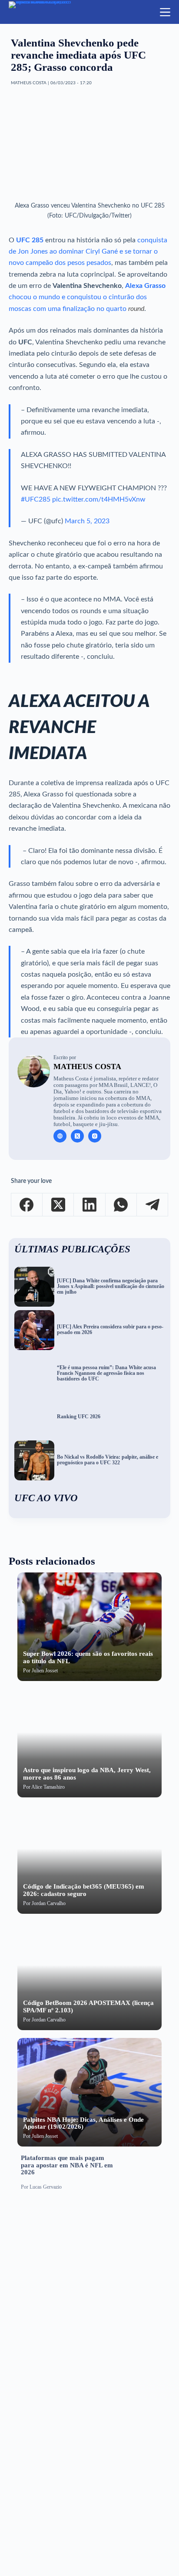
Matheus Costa (87, 1067)
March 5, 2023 (87, 521)
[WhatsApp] (121, 1205)
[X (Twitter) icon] (77, 1136)
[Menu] (165, 12)
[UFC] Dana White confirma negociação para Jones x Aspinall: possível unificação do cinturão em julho (111, 1286)
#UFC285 (36, 499)
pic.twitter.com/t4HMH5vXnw (99, 499)
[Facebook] (27, 1205)
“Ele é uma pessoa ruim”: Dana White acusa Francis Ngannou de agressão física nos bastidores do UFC (106, 1373)
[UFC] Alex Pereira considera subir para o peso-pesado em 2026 (110, 1330)
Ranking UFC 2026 (79, 1417)
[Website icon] (60, 1136)
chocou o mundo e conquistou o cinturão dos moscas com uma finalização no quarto (87, 297)
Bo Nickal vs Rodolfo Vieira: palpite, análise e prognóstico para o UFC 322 (108, 1460)
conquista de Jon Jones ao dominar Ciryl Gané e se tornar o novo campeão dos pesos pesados (88, 252)
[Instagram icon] (95, 1136)
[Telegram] (152, 1205)
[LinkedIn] (89, 1205)
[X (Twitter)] (58, 1205)
